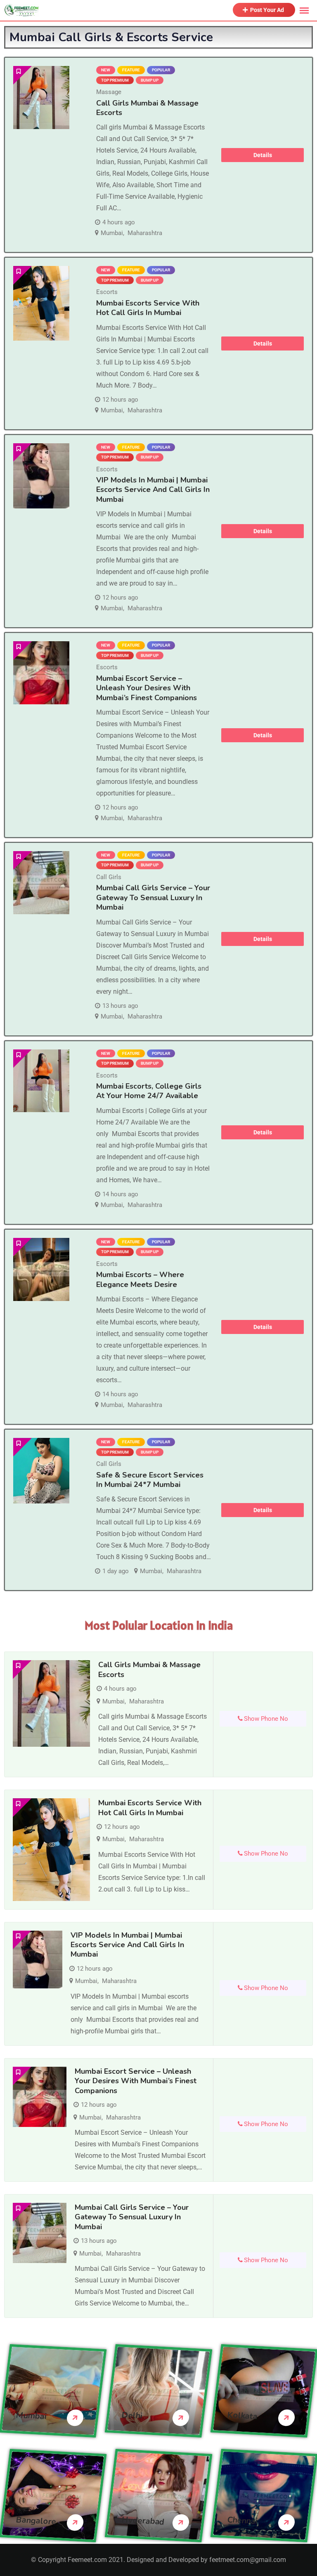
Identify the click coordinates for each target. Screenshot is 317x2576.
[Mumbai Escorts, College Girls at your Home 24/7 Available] (41, 1081)
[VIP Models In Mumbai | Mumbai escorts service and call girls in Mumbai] (41, 476)
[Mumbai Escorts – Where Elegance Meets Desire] (41, 1269)
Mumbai (112, 233)
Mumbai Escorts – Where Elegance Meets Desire (140, 1279)
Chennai (242, 2521)
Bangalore (36, 2521)
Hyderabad (143, 2521)
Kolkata (242, 2416)
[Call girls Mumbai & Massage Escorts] (41, 98)
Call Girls (109, 877)
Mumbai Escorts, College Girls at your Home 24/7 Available (149, 1091)
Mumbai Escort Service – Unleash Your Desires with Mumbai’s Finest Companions (147, 688)
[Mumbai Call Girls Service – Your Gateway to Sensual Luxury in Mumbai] (41, 883)
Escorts (107, 292)
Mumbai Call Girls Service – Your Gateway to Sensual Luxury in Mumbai (153, 897)
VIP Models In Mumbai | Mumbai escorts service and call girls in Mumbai (153, 490)
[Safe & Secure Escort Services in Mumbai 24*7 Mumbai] (41, 1471)
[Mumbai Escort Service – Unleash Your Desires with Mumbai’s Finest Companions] (41, 673)
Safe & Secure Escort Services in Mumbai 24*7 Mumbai (150, 1480)
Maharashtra (145, 233)
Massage (109, 92)
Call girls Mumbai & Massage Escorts (147, 108)
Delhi (132, 2416)
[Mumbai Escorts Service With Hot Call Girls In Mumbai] (41, 303)
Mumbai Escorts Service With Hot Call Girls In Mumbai (148, 308)
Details (263, 155)
